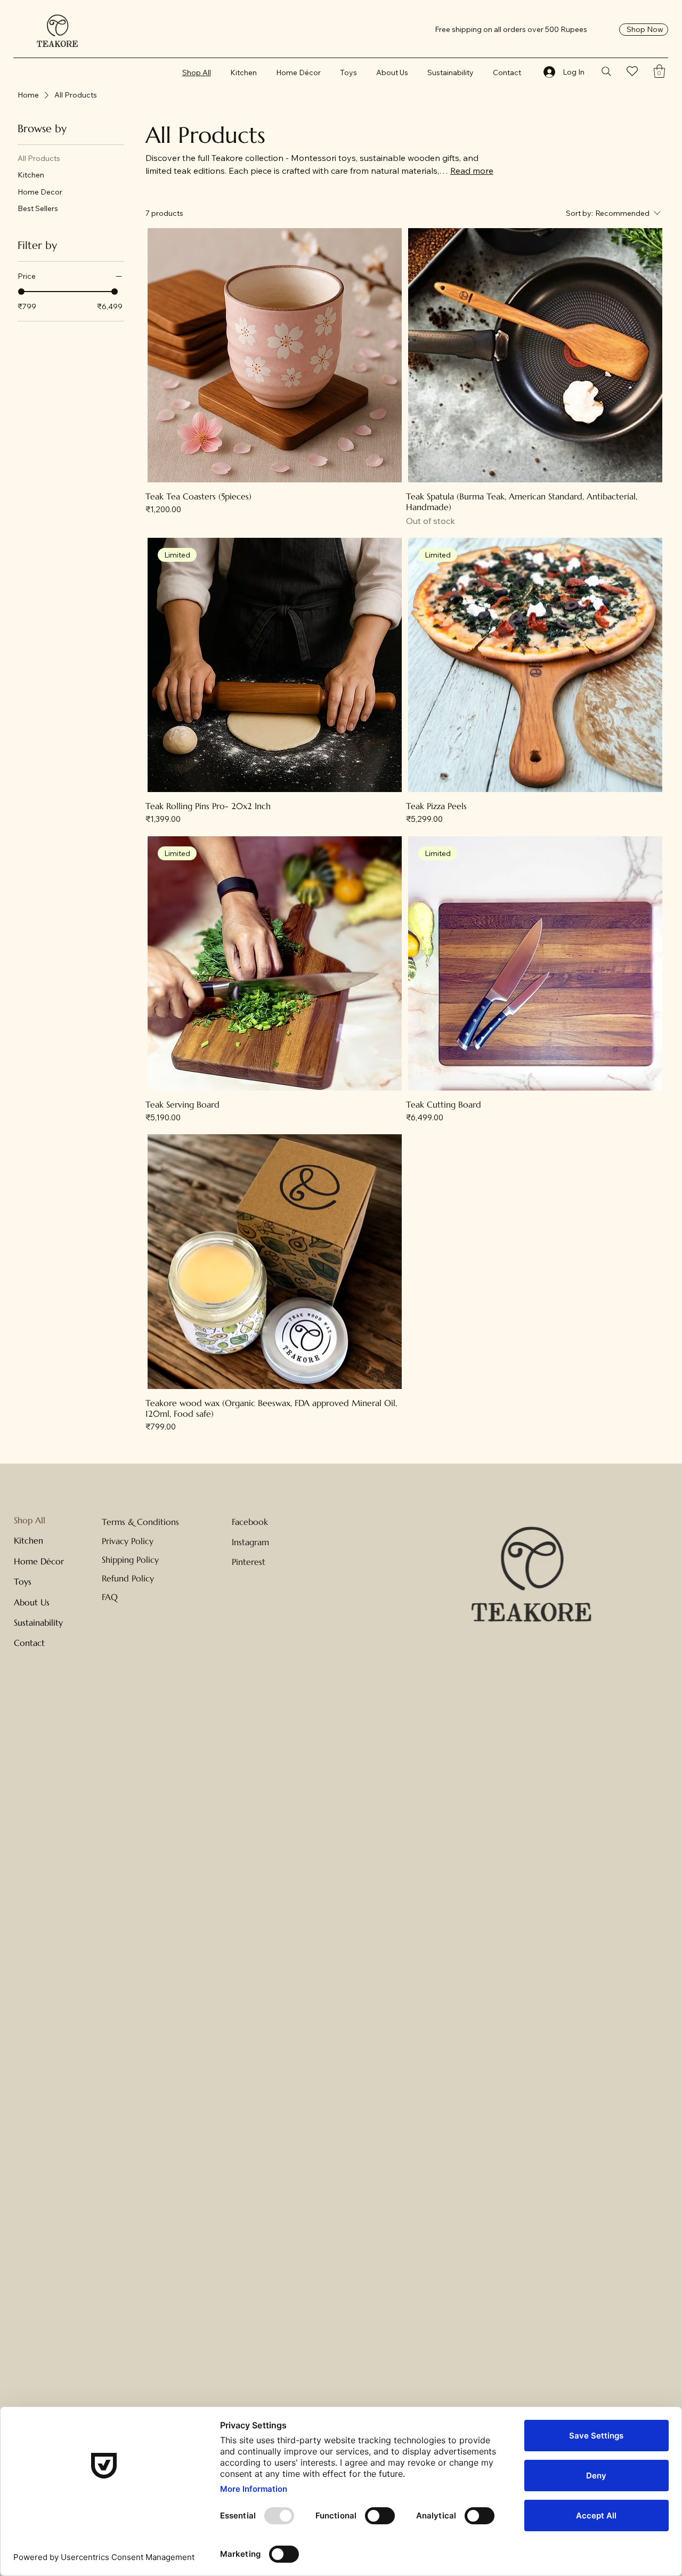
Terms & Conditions (140, 1522)
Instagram (250, 1542)
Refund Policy (128, 1578)
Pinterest (249, 1562)
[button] (659, 71)
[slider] (21, 292)
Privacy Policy (128, 1541)
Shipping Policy (130, 1560)
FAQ (110, 1597)
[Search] (607, 71)
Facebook (250, 1522)
